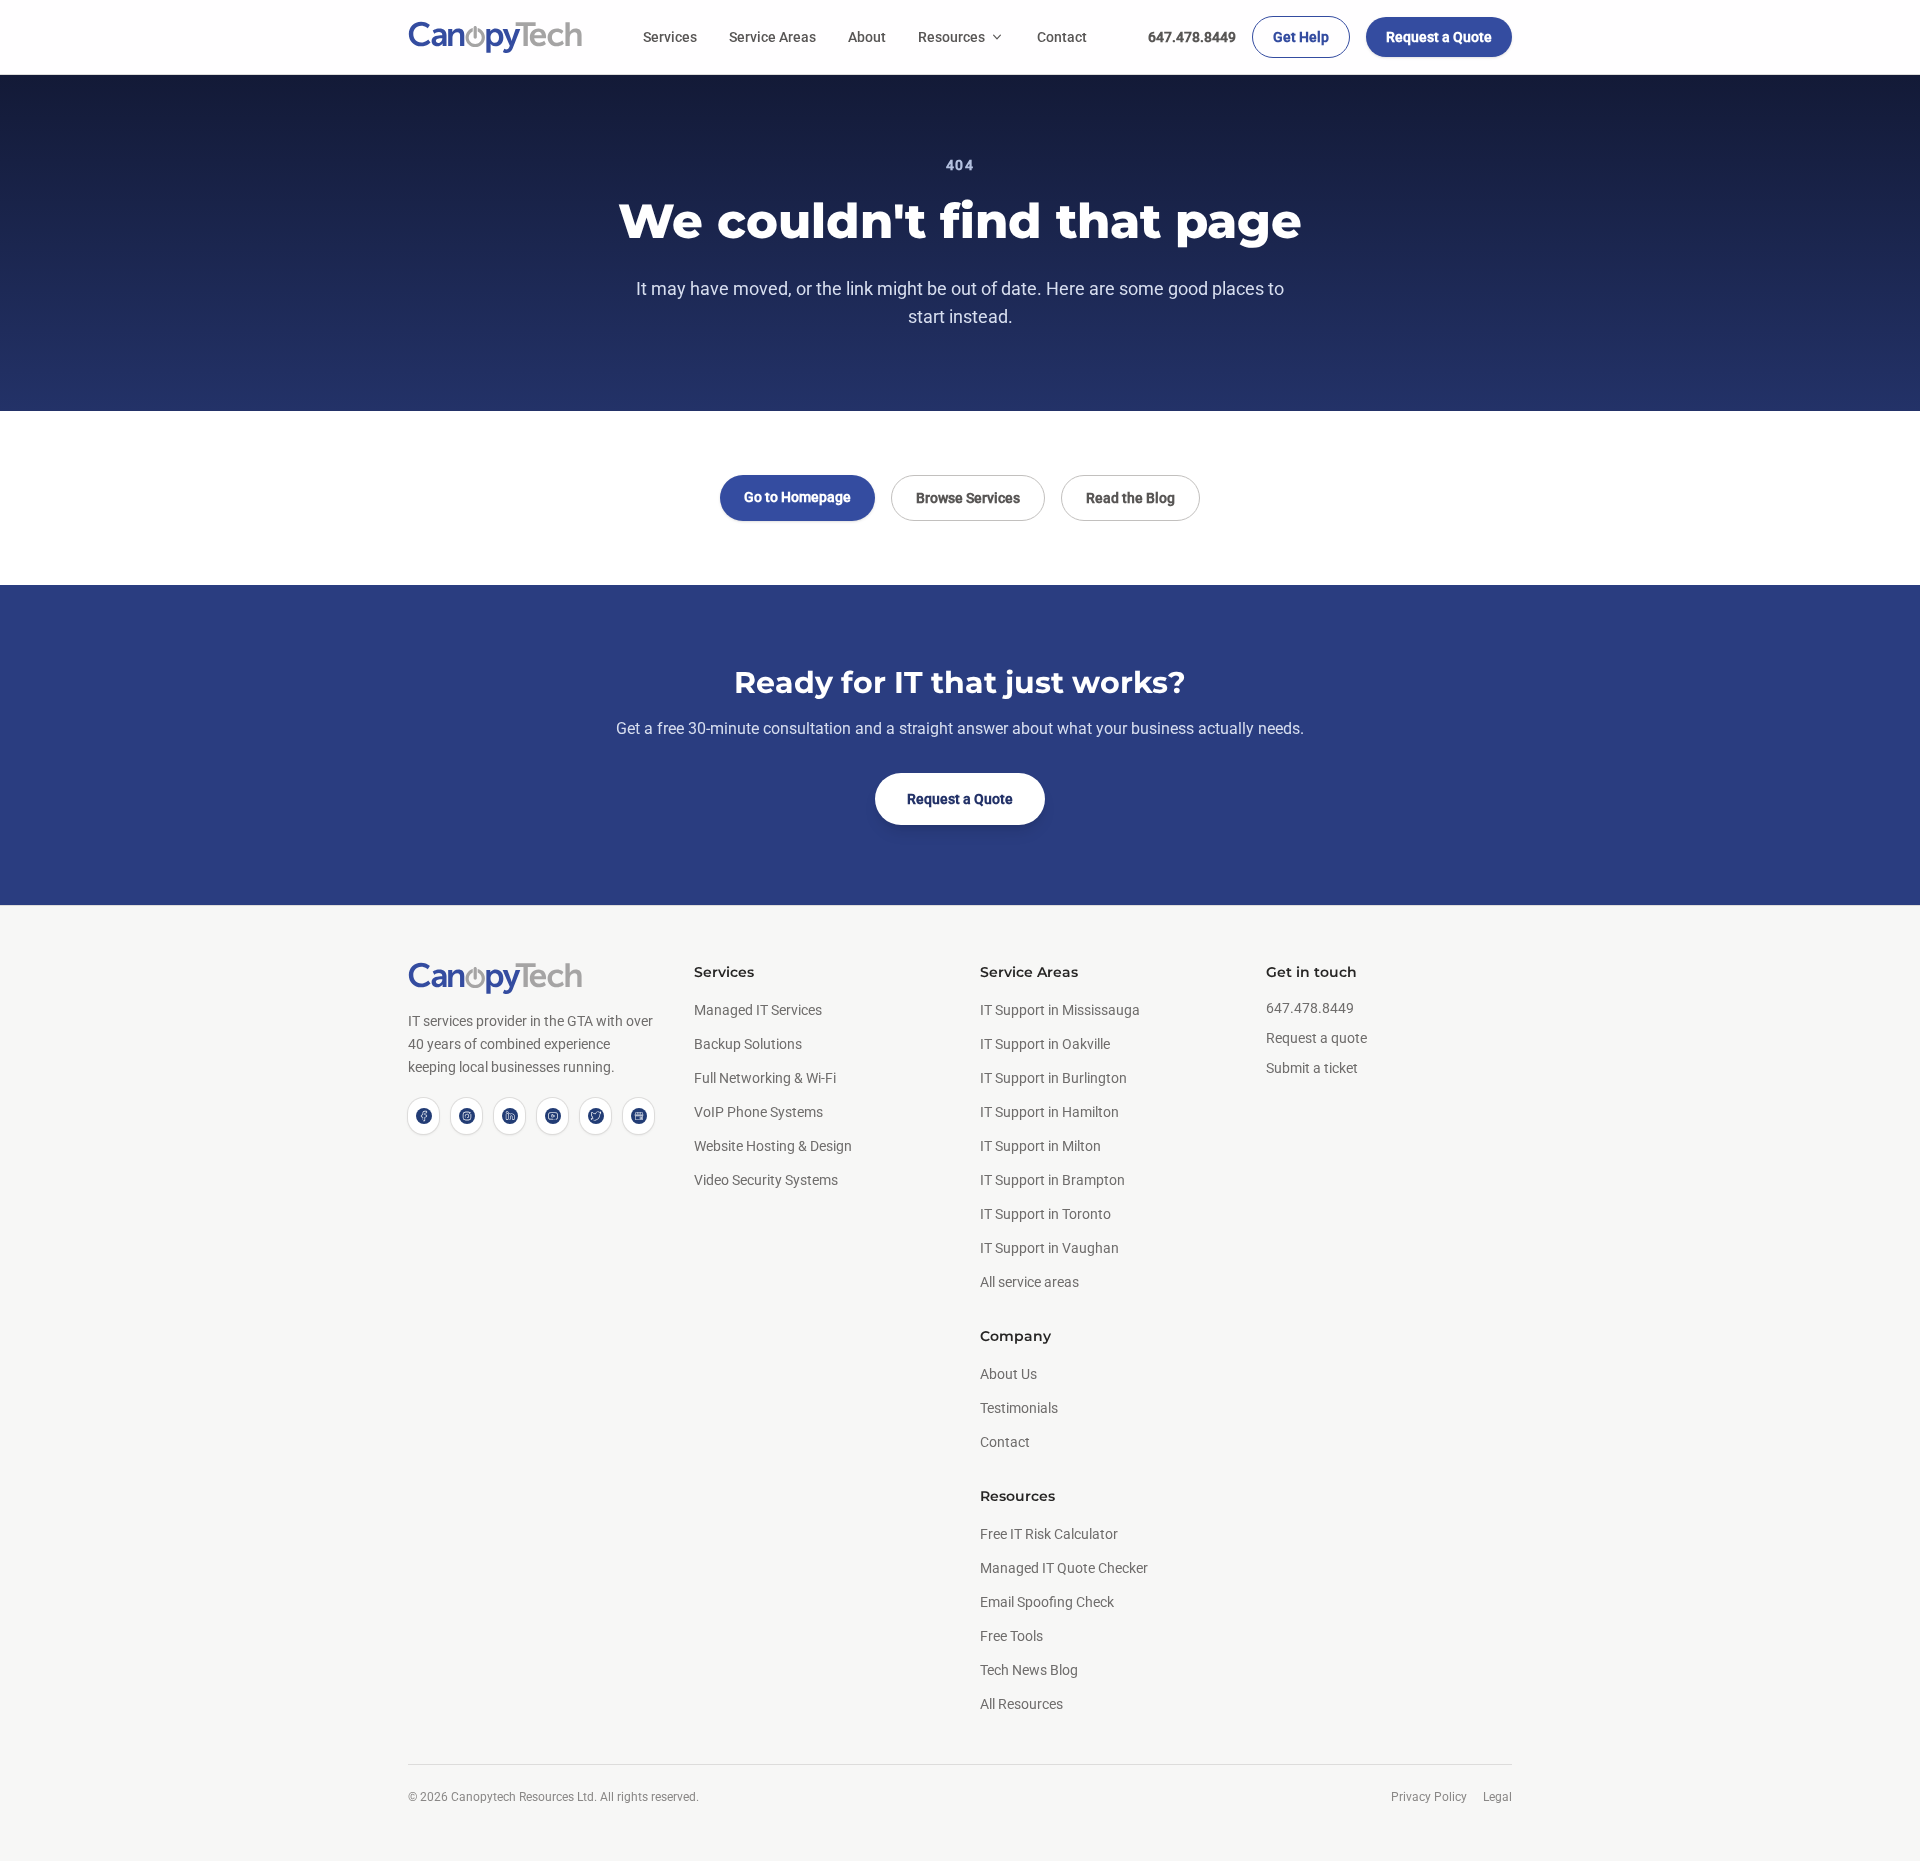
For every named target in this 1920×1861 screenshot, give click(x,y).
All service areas (1029, 1282)
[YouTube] (552, 1116)
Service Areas (772, 37)
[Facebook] (423, 1116)
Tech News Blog (1029, 1670)
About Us (1008, 1374)
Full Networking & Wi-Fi (765, 1078)
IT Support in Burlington (1053, 1078)
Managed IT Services (758, 1010)
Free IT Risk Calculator (1049, 1534)
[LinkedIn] (509, 1116)
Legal (1497, 1797)
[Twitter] (595, 1116)
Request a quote (1316, 1038)
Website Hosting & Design (773, 1146)
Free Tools (1011, 1636)
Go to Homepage (797, 497)
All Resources (1021, 1704)
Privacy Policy (1429, 1797)
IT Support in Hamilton (1049, 1112)
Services (670, 37)
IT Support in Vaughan (1049, 1248)
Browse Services (968, 498)
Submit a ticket (1312, 1068)
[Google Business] (638, 1116)
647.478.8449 (1192, 37)
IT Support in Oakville (1045, 1044)
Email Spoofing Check (1047, 1602)
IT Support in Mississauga (1060, 1010)
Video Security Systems (766, 1180)
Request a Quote (1439, 37)
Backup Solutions (748, 1044)
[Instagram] (466, 1116)
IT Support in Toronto (1045, 1214)
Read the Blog (1130, 498)
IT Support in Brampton (1052, 1180)
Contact (1062, 37)
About (867, 37)
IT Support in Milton (1040, 1146)
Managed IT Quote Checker (1064, 1568)
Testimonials (1019, 1408)
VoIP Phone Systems (758, 1112)
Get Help (1301, 37)
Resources (951, 37)
